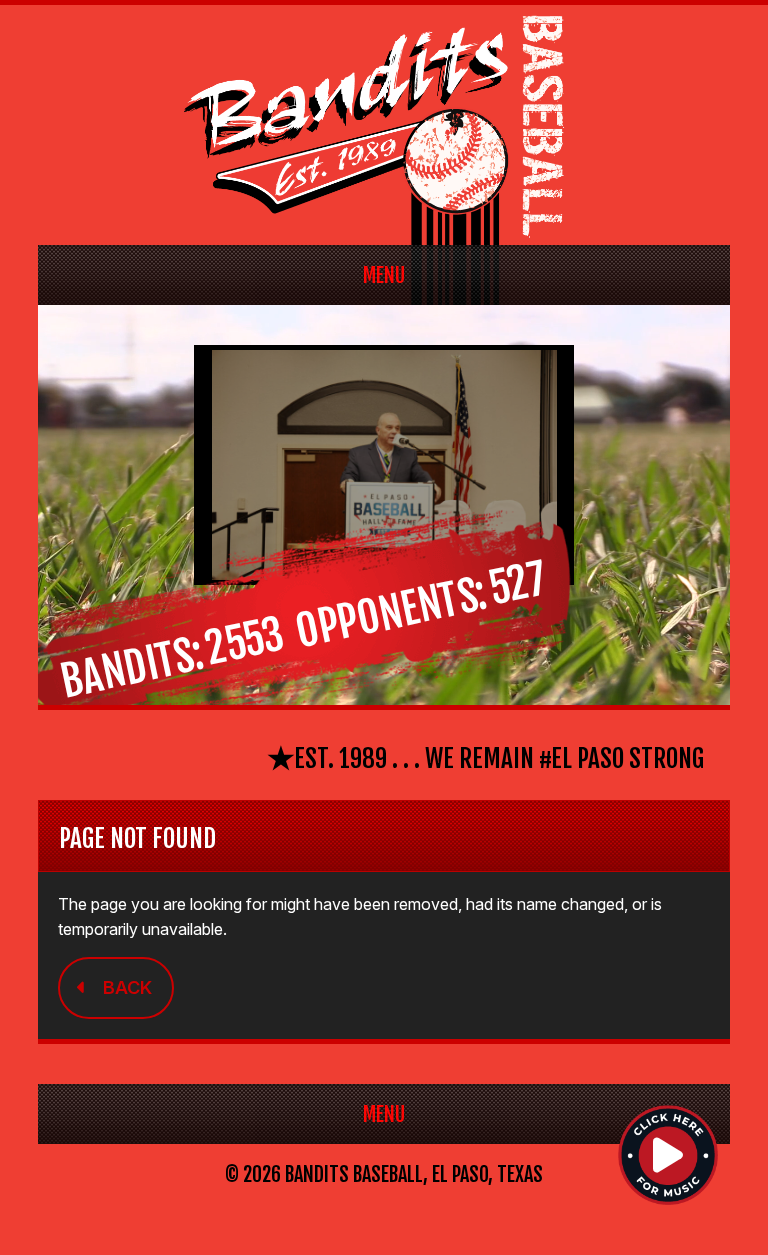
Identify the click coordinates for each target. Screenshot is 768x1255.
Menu (384, 275)
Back (127, 987)
